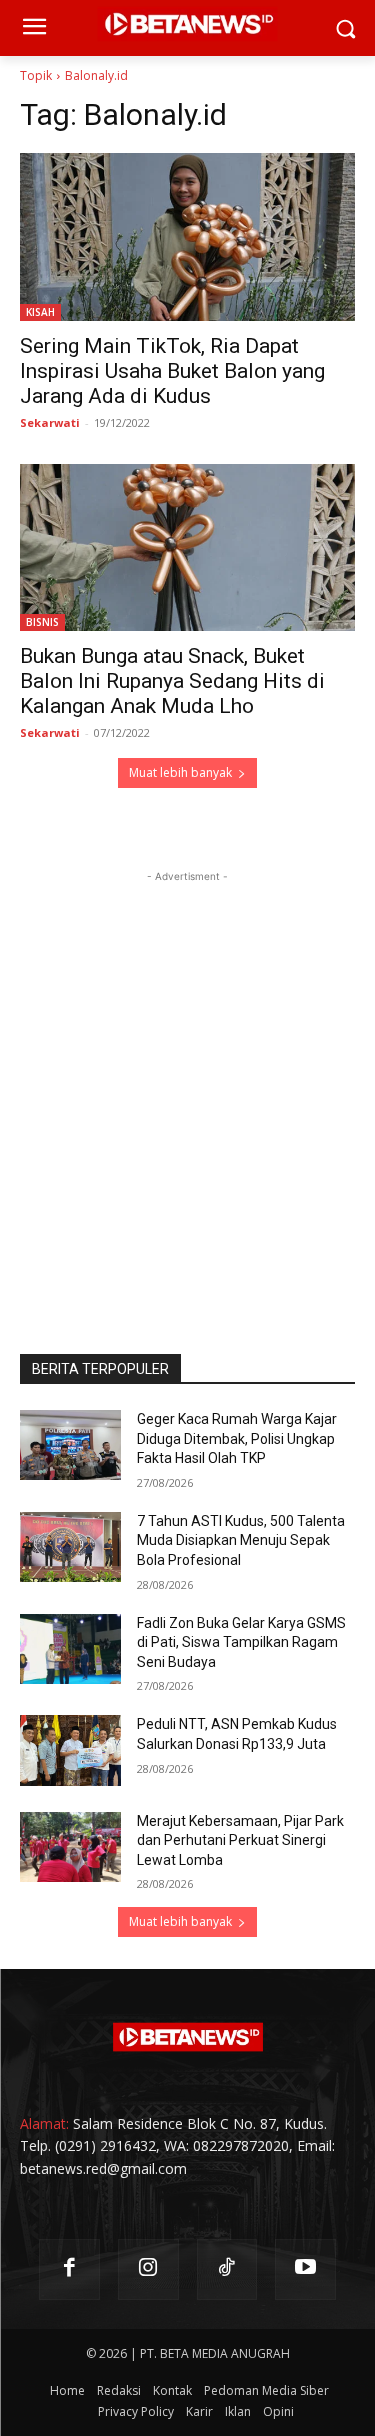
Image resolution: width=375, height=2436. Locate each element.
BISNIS (42, 622)
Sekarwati (50, 422)
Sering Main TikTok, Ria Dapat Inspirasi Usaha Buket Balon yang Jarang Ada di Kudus (172, 371)
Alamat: (44, 2123)
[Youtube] (305, 2269)
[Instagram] (148, 2269)
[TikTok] (227, 2269)
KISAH (40, 312)
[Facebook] (69, 2269)
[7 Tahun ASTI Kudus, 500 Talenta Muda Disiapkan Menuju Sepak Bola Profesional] (70, 1547)
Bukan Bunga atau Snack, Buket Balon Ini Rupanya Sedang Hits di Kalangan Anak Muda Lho (172, 681)
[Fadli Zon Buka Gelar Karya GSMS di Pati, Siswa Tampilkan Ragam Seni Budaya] (70, 1649)
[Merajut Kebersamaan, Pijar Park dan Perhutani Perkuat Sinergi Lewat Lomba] (70, 1847)
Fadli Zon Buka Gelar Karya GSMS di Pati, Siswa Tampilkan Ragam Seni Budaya (241, 1642)
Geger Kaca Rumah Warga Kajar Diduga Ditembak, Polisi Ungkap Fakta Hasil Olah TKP (237, 1438)
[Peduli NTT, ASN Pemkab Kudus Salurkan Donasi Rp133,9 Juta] (70, 1750)
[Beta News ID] (187, 2037)
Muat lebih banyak (180, 772)
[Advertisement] (187, 1074)
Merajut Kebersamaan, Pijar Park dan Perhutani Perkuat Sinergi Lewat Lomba (240, 1840)
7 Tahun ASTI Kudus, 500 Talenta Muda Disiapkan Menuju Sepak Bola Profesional (241, 1540)
